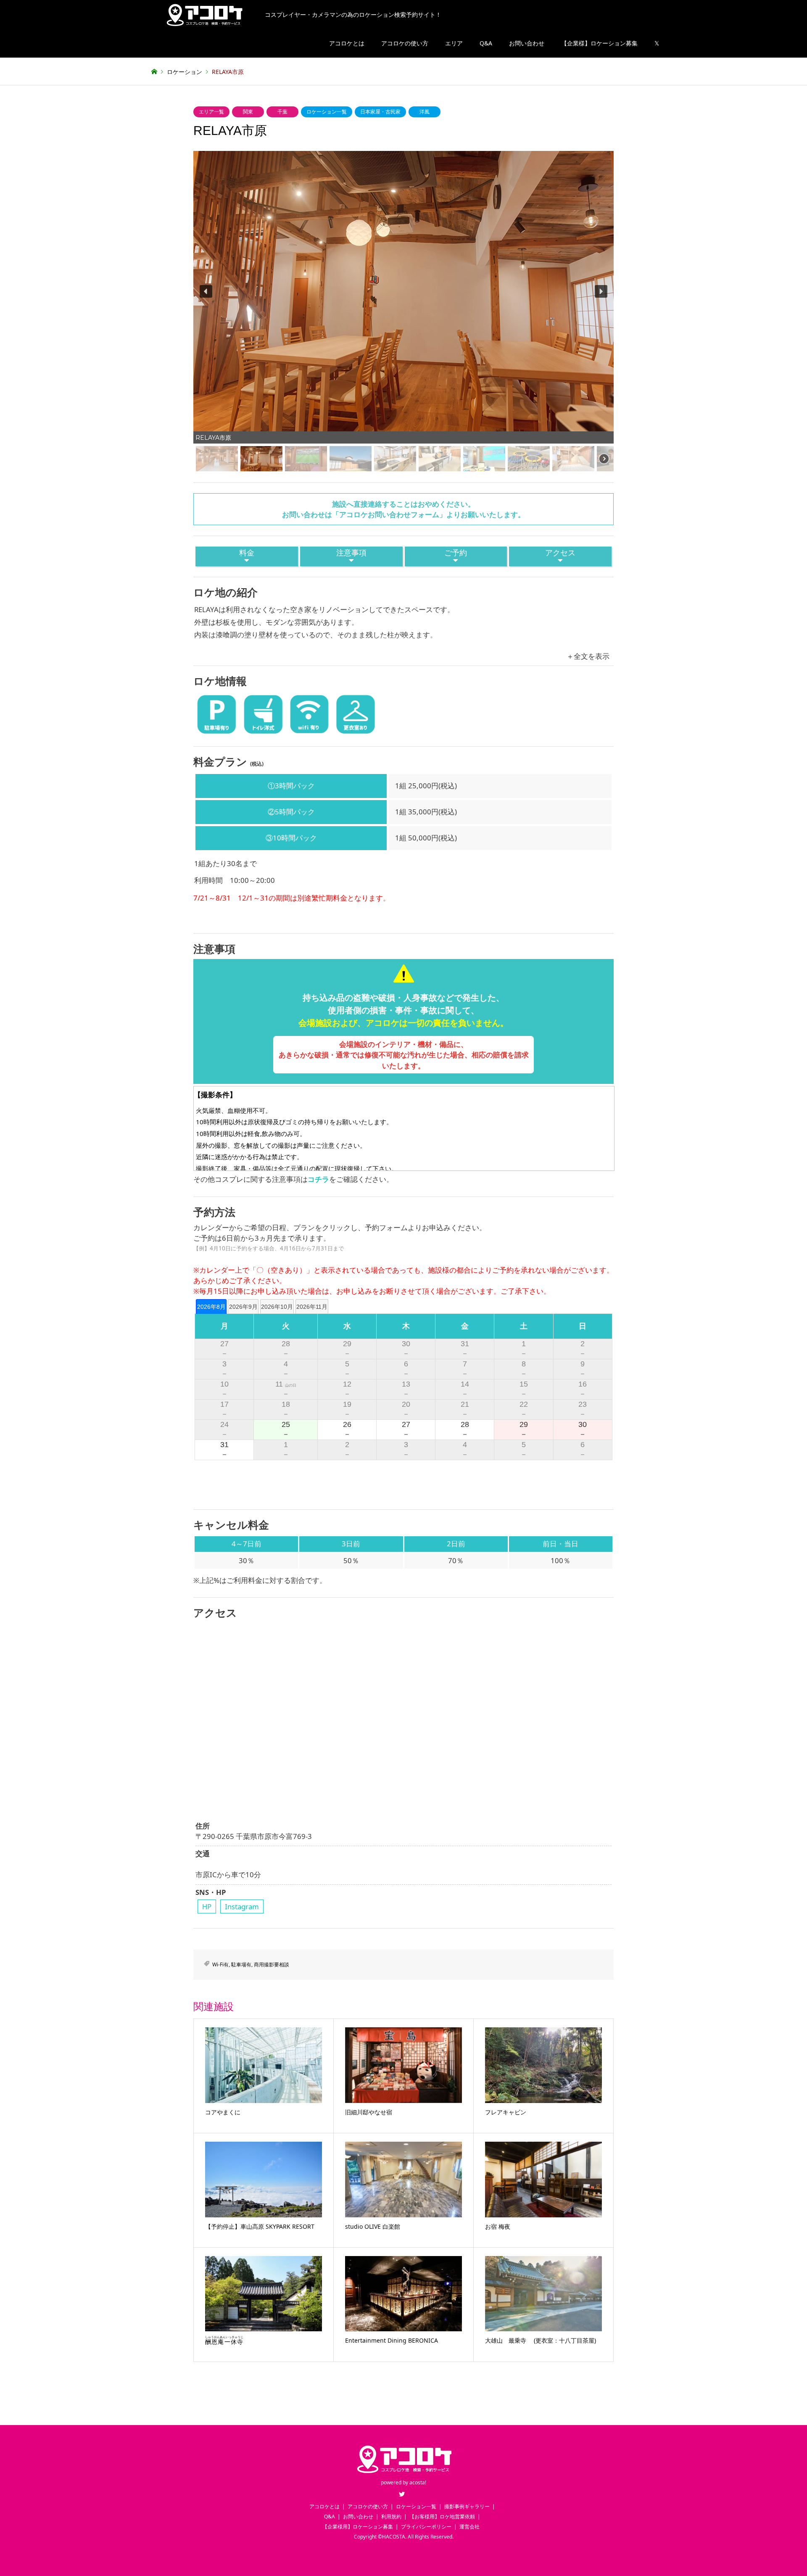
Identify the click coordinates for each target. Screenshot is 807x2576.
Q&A (486, 43)
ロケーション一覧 (327, 112)
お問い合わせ (527, 43)
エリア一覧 (211, 112)
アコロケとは (347, 43)
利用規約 (391, 2517)
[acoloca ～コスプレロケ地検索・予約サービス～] (403, 2474)
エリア (454, 43)
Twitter (402, 2494)
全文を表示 (592, 656)
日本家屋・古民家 (380, 112)
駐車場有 (241, 1964)
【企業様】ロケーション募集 (599, 43)
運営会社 (469, 2527)
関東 (248, 112)
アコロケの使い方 (405, 43)
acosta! (418, 2482)
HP (207, 1906)
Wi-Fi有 (220, 1964)
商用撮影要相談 (272, 1964)
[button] (206, 291)
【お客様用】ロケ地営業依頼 (442, 2517)
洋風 (425, 112)
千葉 (282, 112)
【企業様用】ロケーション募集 (358, 2527)
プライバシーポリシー (426, 2527)
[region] (403, 312)
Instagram (242, 1906)
